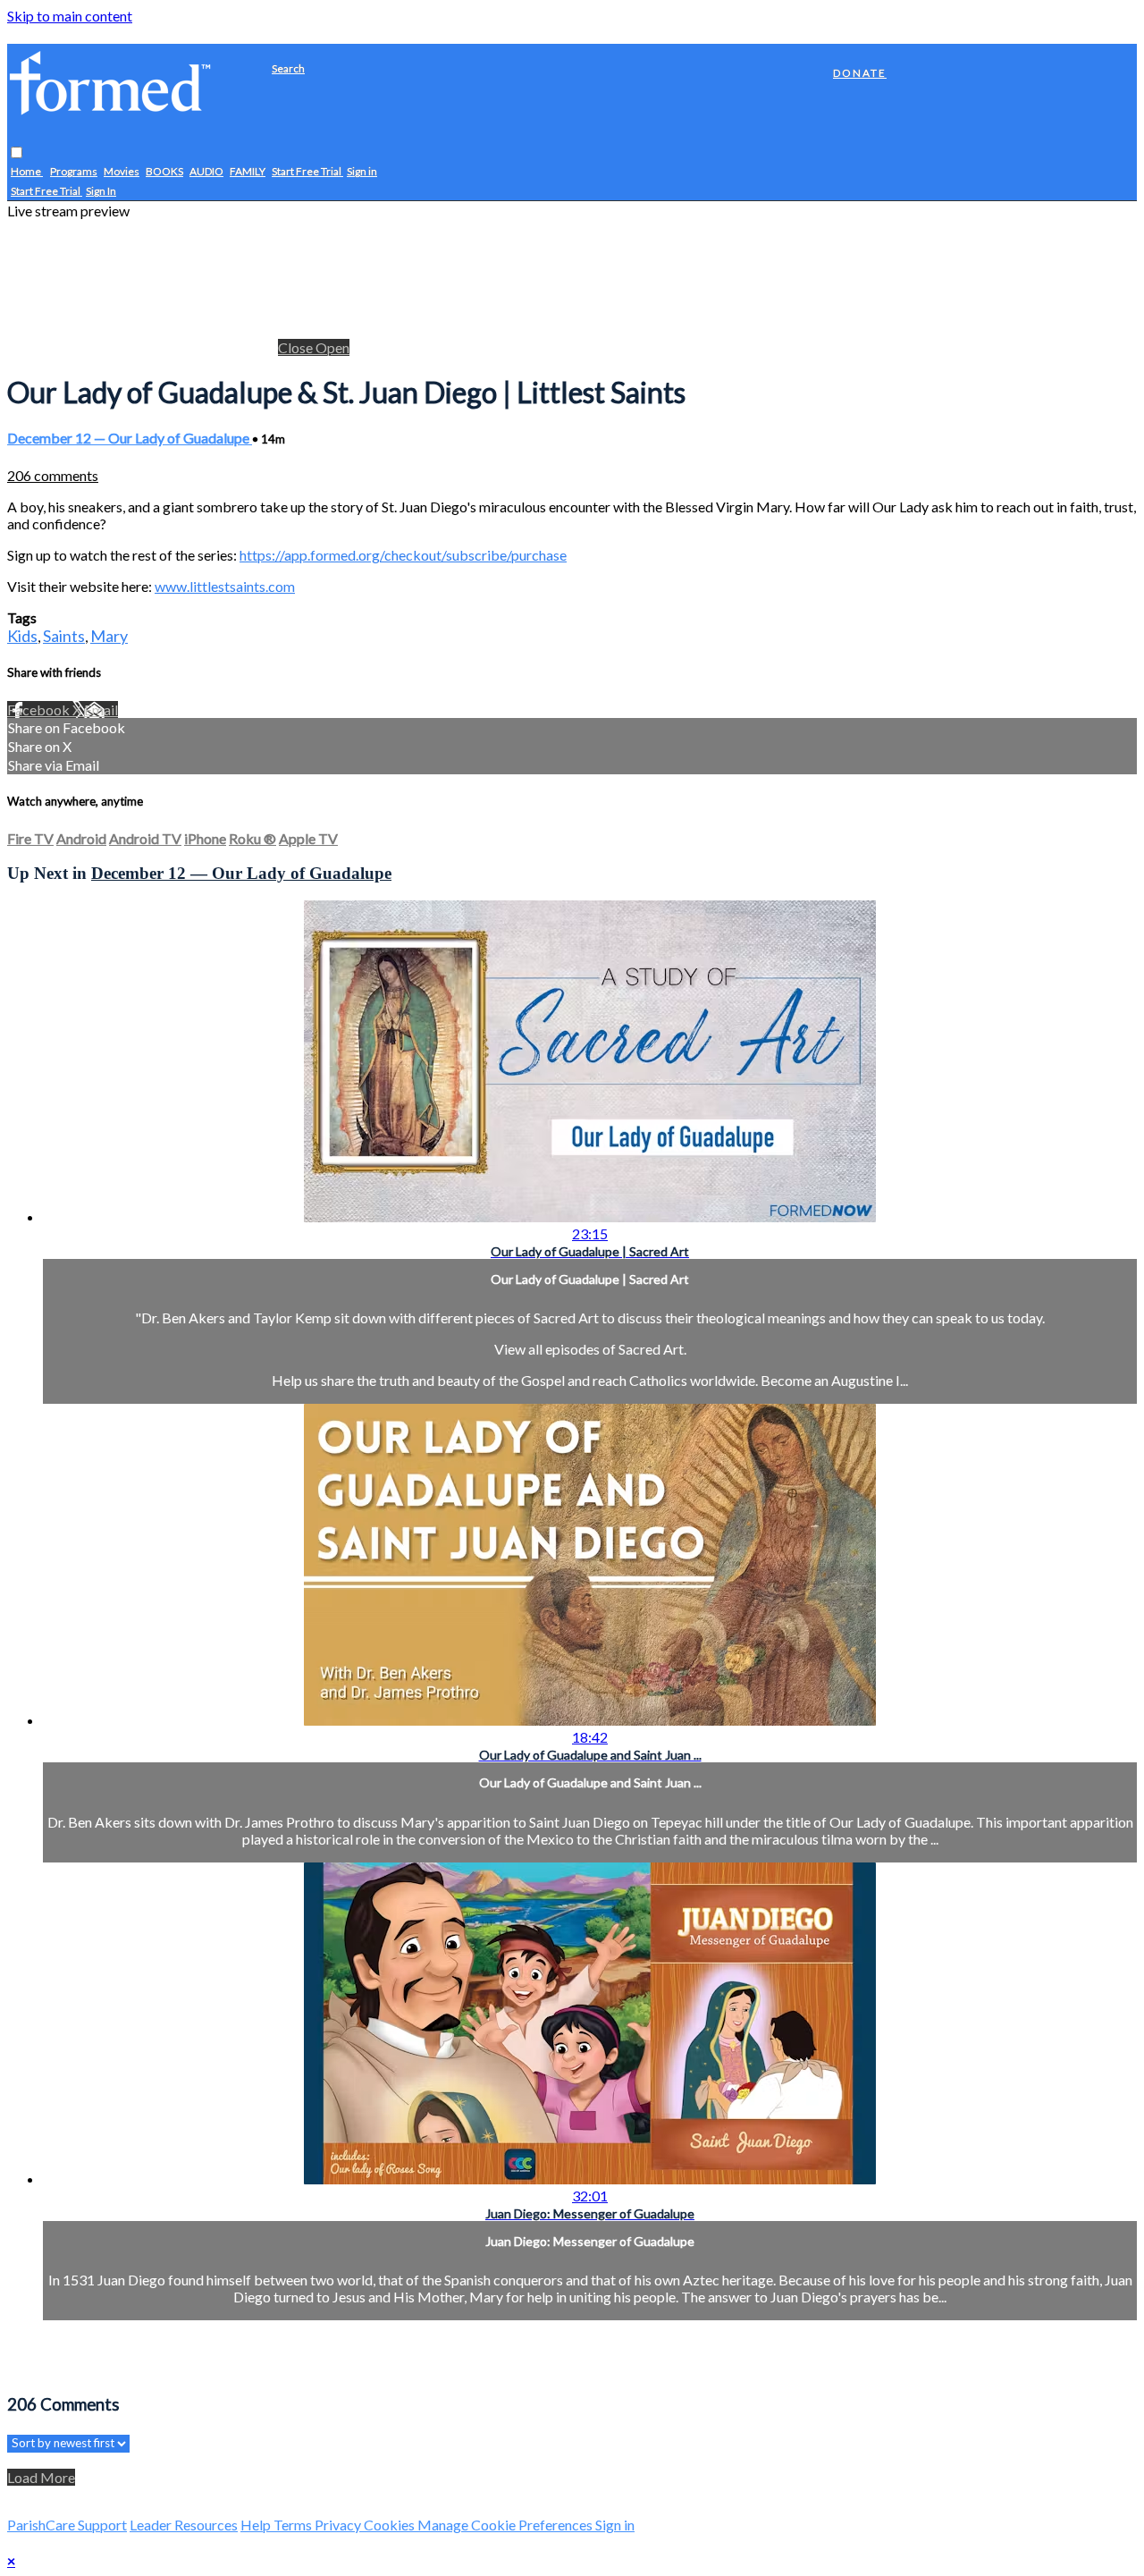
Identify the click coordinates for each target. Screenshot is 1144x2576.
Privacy (339, 2525)
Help (257, 2525)
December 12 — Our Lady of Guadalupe (130, 438)
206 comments (53, 475)
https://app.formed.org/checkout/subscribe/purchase (403, 555)
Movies (122, 172)
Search (288, 68)
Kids (22, 636)
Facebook (40, 709)
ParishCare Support (67, 2525)
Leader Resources (184, 2525)
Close (297, 347)
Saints (64, 636)
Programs (74, 172)
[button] (17, 153)
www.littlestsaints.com (225, 586)
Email (101, 709)
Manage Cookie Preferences (506, 2525)
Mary (109, 636)
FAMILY (248, 172)
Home (27, 172)
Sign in (362, 172)
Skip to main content (70, 16)
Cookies (391, 2525)
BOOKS (164, 172)
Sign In (101, 192)
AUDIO (206, 172)
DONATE (860, 73)
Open (332, 347)
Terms (294, 2525)
